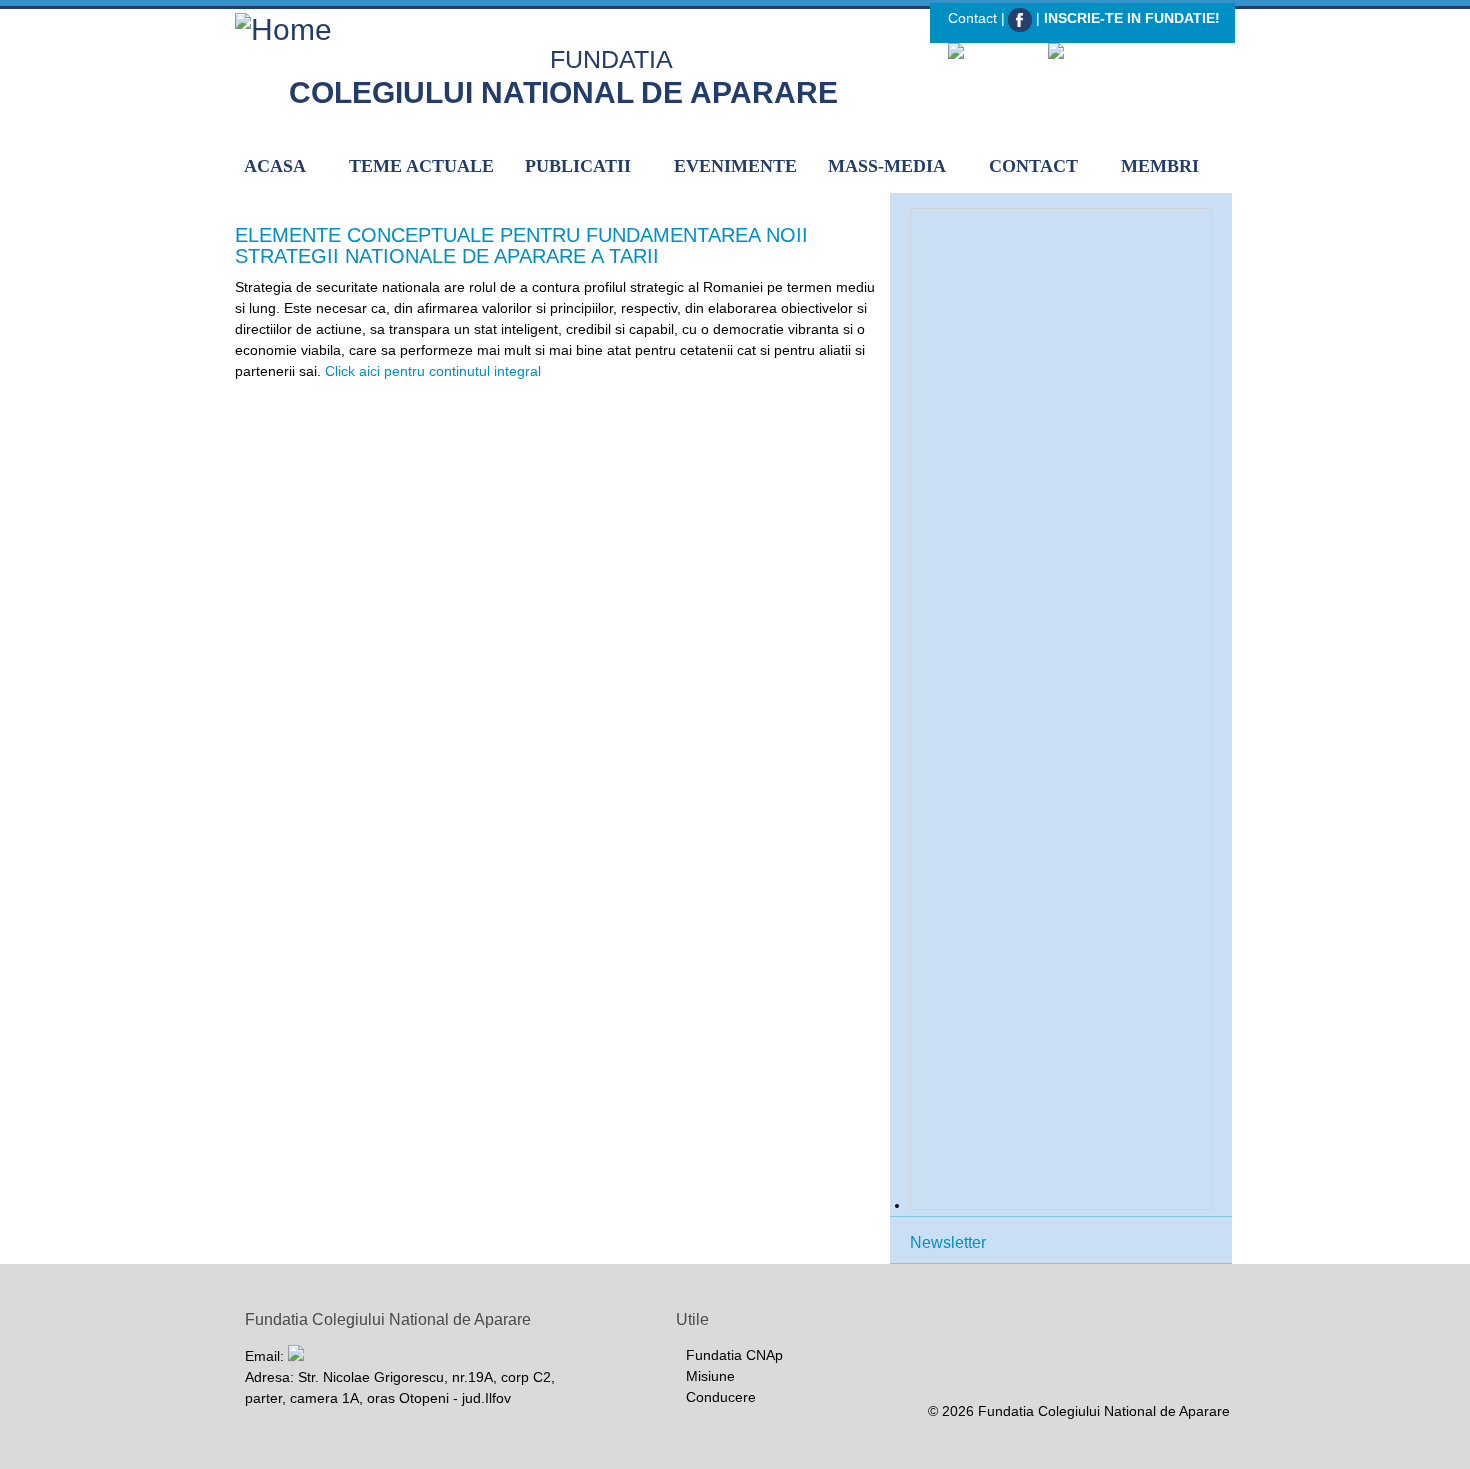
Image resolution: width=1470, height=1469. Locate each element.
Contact (972, 18)
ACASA (275, 166)
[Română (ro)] (996, 53)
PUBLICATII (578, 166)
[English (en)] (1094, 53)
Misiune (710, 1376)
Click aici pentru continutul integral (433, 371)
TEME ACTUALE (421, 166)
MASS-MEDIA (887, 166)
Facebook (1020, 20)
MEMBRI (1160, 166)
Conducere (721, 1397)
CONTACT (1033, 166)
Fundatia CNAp (734, 1355)
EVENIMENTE (735, 166)
